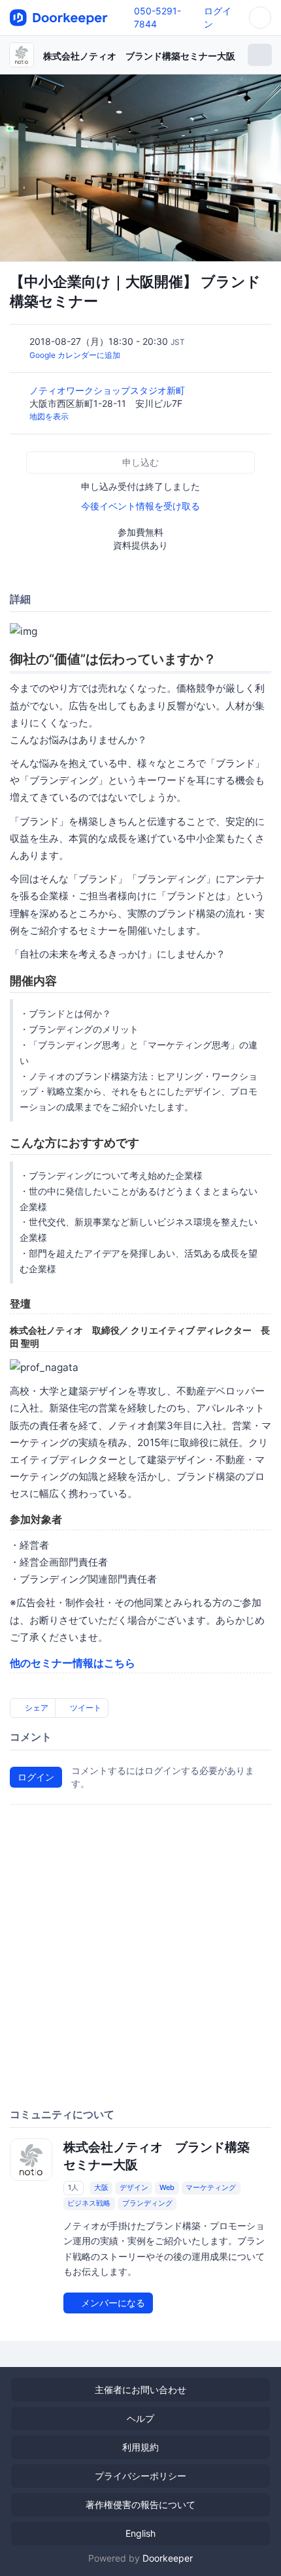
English (140, 2533)
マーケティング (211, 2187)
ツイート (85, 1708)
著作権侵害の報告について (140, 2504)
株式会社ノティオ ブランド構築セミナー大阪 (139, 56)
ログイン (36, 1777)
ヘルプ (140, 2418)
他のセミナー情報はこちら (73, 1663)
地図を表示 (49, 416)
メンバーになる (112, 2303)
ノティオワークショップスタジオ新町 (108, 390)
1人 (73, 2187)
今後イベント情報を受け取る (140, 506)
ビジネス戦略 (89, 2203)
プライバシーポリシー (140, 2476)
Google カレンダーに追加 (75, 355)
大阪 (101, 2187)
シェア (36, 1708)
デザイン (134, 2187)
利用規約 (140, 2447)
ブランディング (147, 2203)
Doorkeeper (168, 2558)
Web (167, 2187)
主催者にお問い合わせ (140, 2390)
